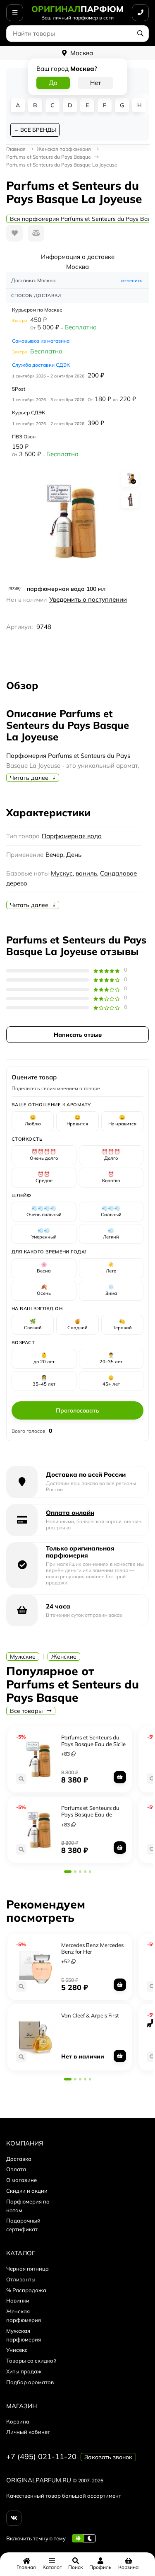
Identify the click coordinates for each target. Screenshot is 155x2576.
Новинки (18, 2300)
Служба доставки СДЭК (41, 365)
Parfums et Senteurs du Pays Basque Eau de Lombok (90, 1814)
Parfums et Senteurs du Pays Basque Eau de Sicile (93, 1741)
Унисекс (17, 2350)
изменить (132, 281)
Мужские (23, 1657)
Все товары (27, 1711)
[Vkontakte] (14, 2518)
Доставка (19, 2159)
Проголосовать (77, 1410)
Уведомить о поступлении (88, 599)
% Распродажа (26, 2290)
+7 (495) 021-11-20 (41, 2456)
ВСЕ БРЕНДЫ (38, 130)
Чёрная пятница (27, 2269)
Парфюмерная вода (72, 836)
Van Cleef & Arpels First (90, 2015)
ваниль (86, 873)
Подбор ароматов (30, 2382)
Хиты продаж (24, 2371)
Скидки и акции (27, 2191)
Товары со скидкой (31, 2361)
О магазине (21, 2180)
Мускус (62, 873)
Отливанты (21, 2279)
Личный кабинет (28, 2432)
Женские (64, 1657)
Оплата (16, 2169)
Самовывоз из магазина (41, 341)
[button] (68, 1872)
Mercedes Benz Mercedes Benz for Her (92, 1948)
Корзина (18, 2421)
